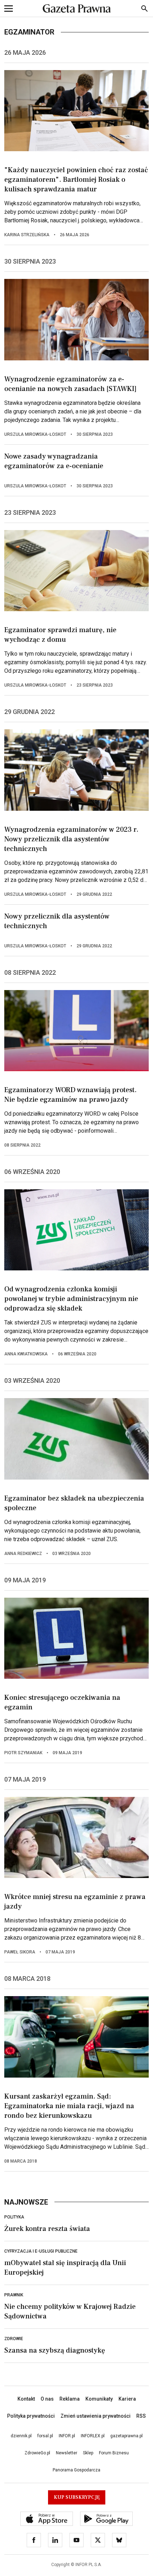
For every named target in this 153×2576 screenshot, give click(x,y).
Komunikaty (99, 2399)
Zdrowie (14, 2339)
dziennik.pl (21, 2436)
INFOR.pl (67, 2436)
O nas (47, 2399)
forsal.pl (45, 2436)
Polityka (14, 2217)
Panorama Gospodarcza (76, 2470)
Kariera (127, 2399)
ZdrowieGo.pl (37, 2453)
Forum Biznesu (114, 2453)
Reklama (70, 2399)
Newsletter (67, 2453)
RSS (141, 2416)
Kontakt (26, 2399)
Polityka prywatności (31, 2416)
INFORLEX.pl (93, 2436)
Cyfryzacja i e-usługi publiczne (41, 2251)
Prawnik (14, 2295)
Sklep (88, 2453)
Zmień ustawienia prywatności (96, 2416)
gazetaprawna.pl (126, 2436)
